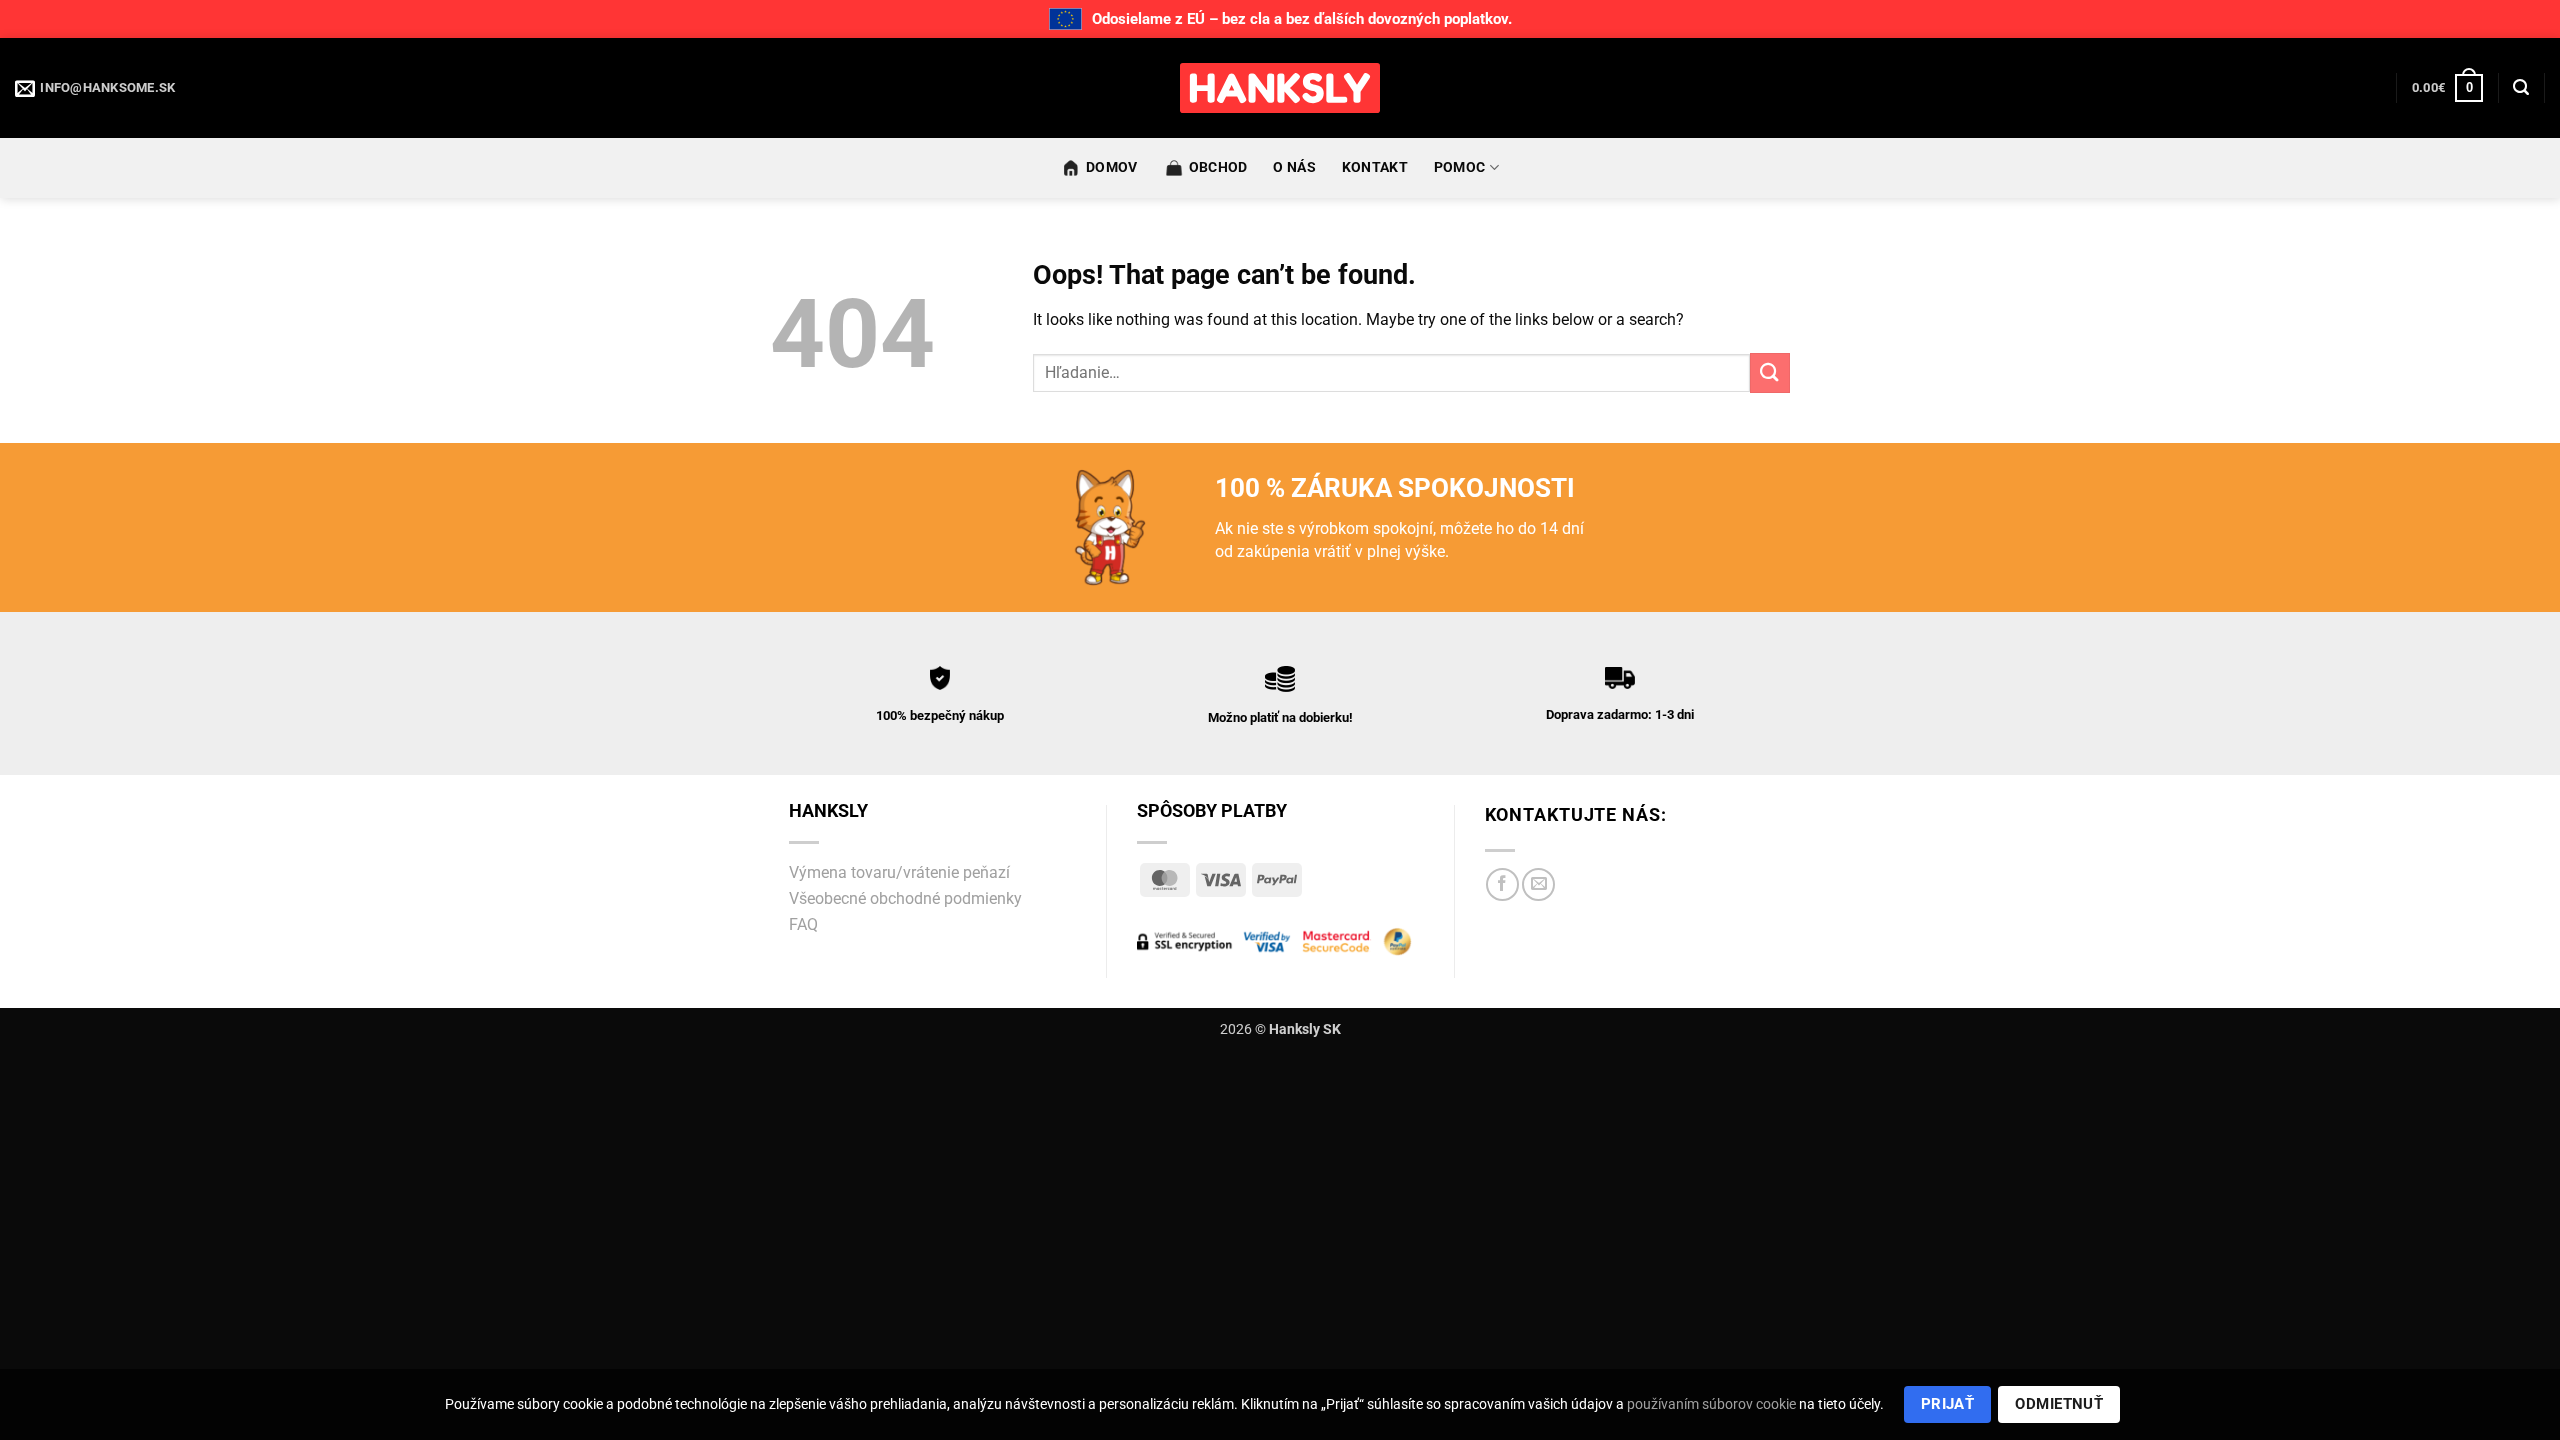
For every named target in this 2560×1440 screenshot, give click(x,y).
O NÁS (1294, 167)
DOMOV (1111, 167)
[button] (2447, 88)
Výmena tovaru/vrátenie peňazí (899, 872)
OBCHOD (1218, 167)
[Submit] (1770, 372)
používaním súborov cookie (1711, 1404)
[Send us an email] (1538, 884)
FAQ (803, 924)
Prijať (1948, 1404)
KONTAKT (1375, 167)
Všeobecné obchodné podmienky (905, 898)
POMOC (1459, 167)
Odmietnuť (2059, 1404)
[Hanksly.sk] (1280, 88)
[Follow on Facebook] (1502, 884)
